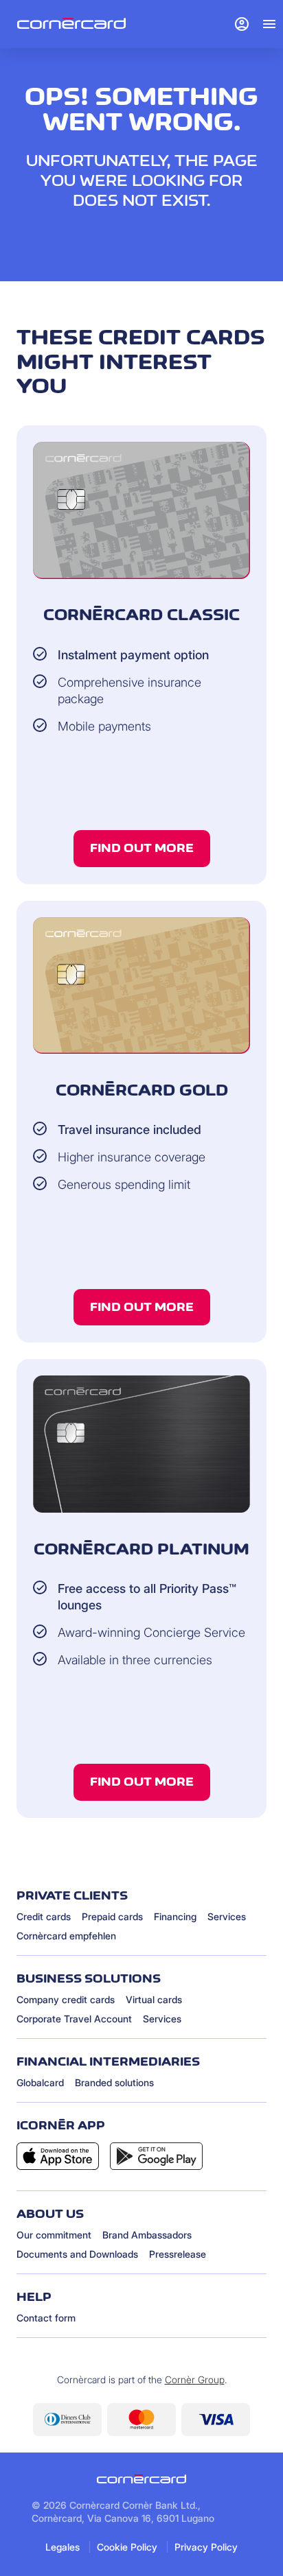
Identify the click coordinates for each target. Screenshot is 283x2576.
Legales (63, 2547)
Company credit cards (66, 1999)
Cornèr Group (195, 2379)
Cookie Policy (127, 2547)
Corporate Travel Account (74, 2019)
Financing (175, 1916)
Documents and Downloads (77, 2254)
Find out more (142, 848)
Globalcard (40, 2082)
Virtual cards (154, 1999)
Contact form (46, 2318)
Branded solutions (114, 2082)
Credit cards (44, 1916)
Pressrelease (178, 2254)
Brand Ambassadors (147, 2235)
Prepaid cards (112, 1916)
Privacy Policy (206, 2547)
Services (227, 1916)
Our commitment (54, 2235)
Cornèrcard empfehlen (66, 1936)
